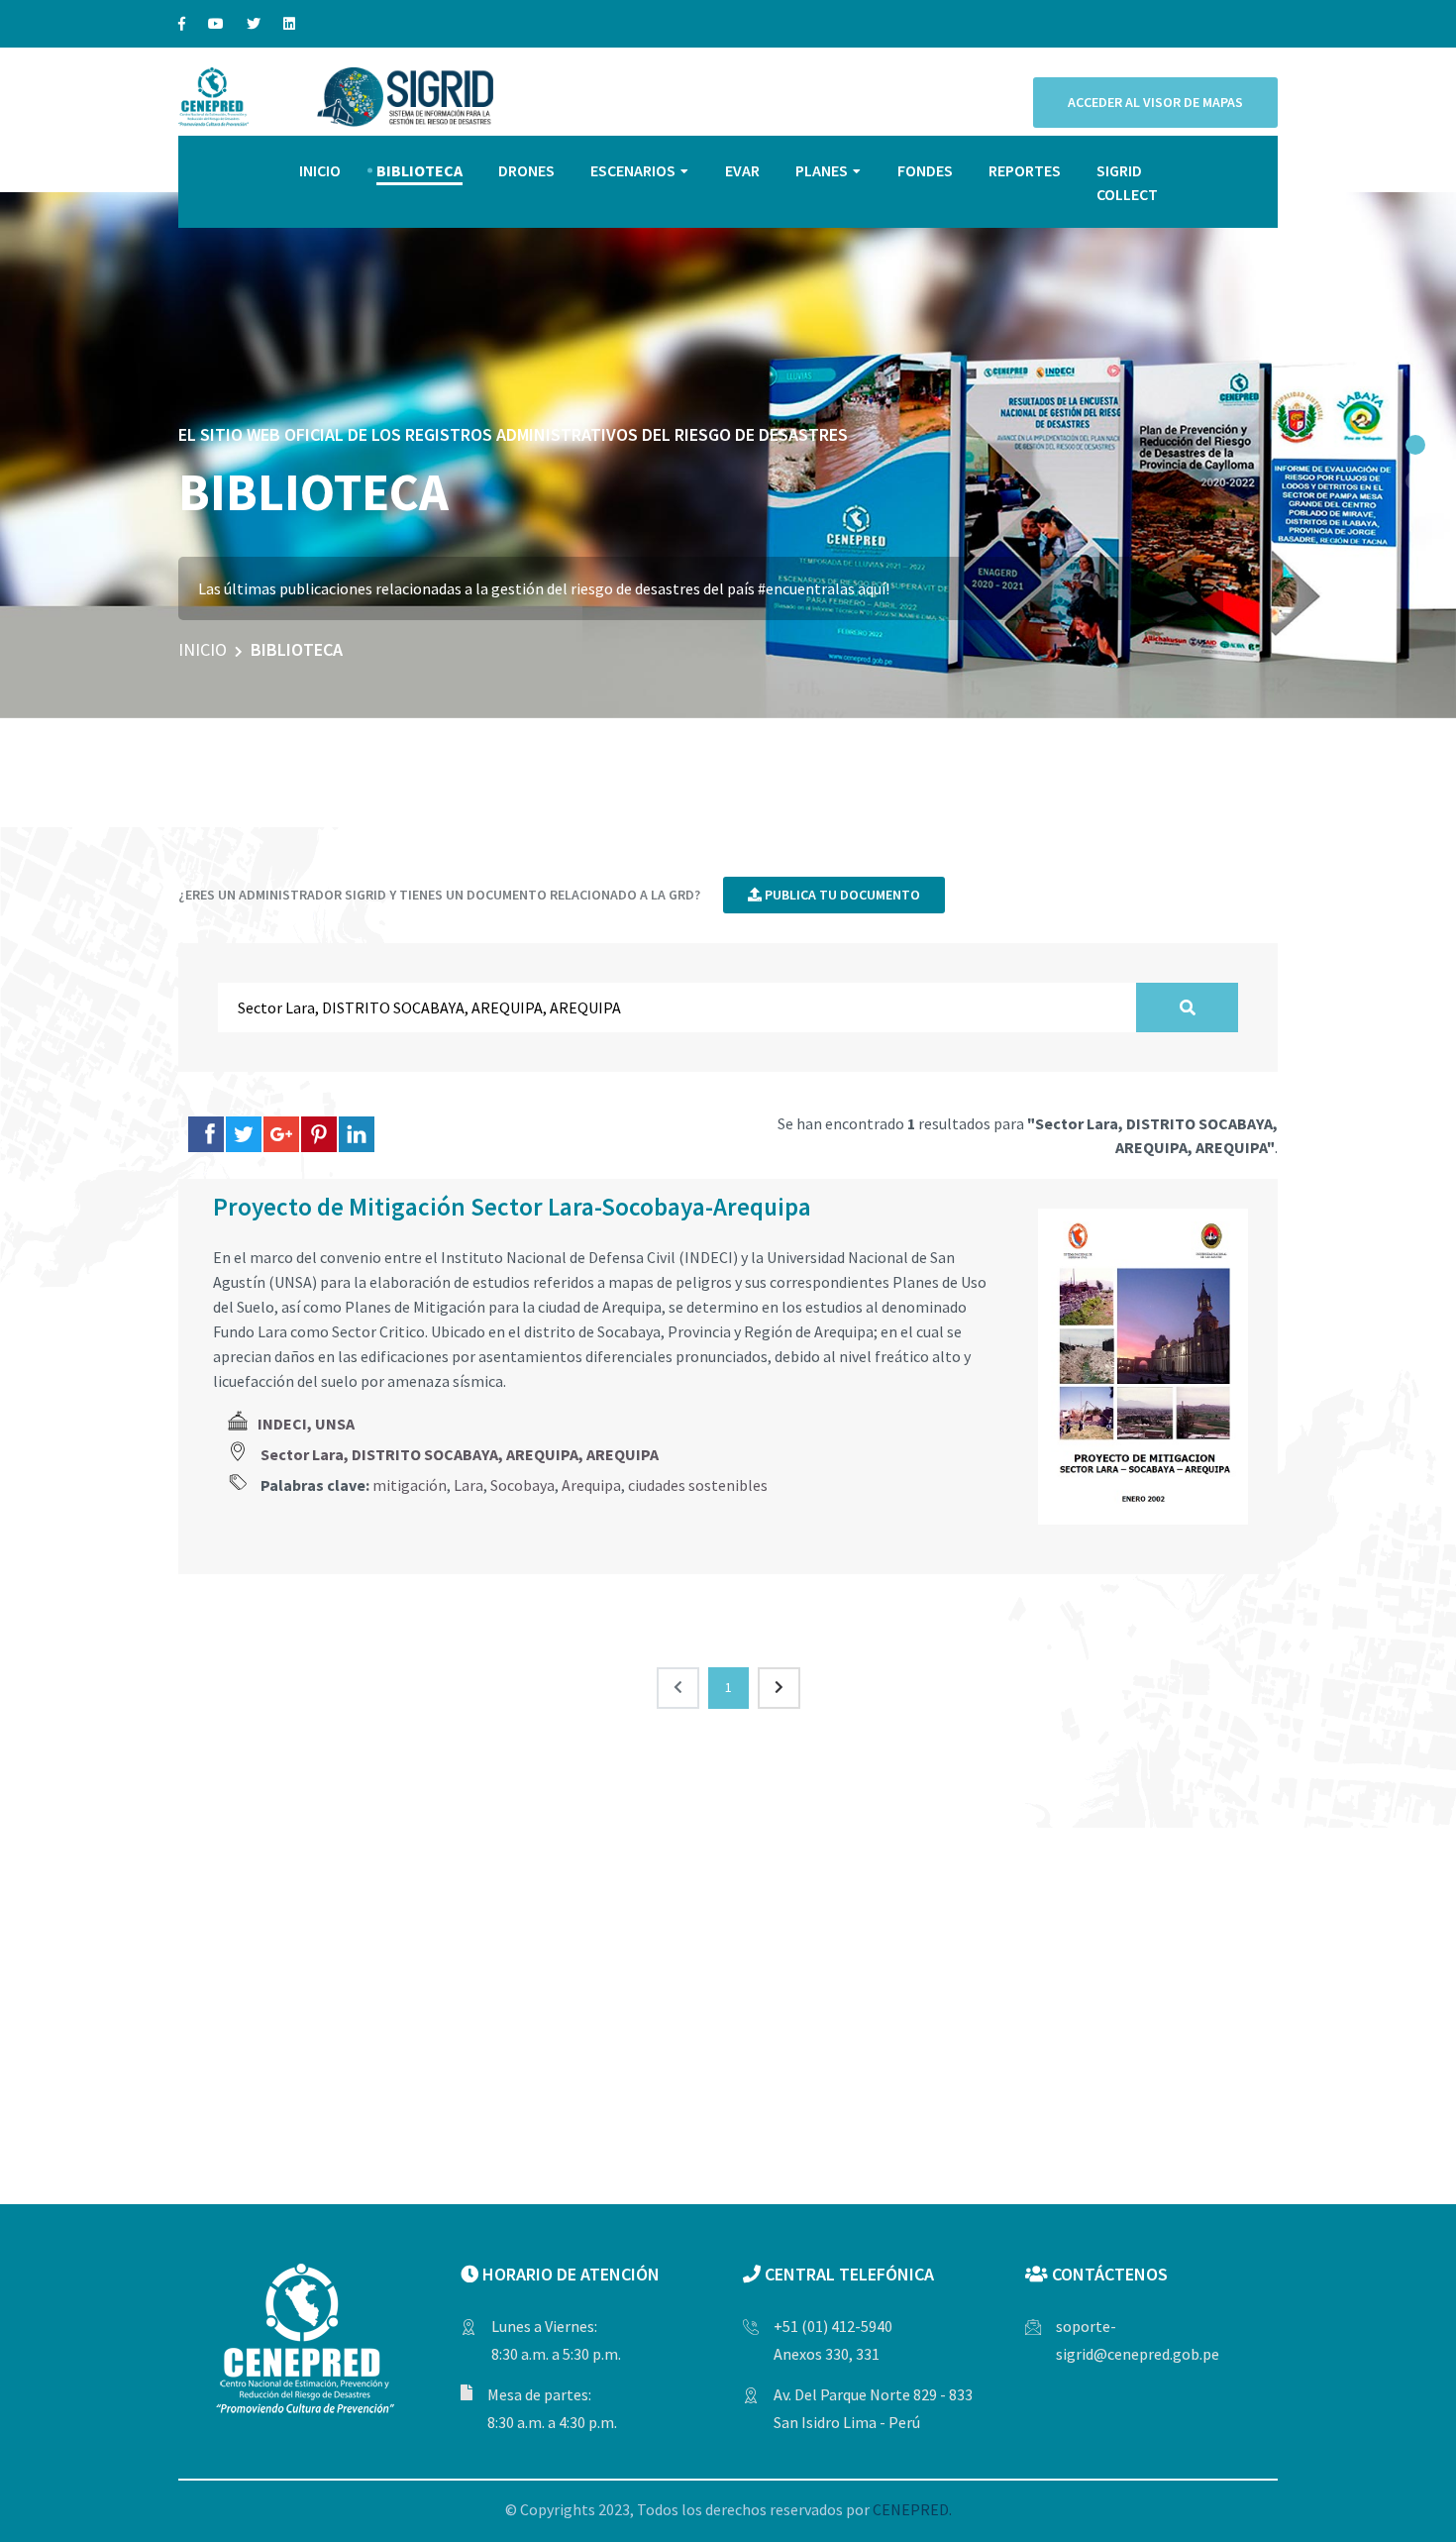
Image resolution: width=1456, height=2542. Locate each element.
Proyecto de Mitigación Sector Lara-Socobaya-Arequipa (512, 1207)
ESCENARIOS (633, 170)
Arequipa (591, 1485)
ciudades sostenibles (698, 1485)
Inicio (203, 649)
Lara (468, 1485)
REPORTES (1025, 170)
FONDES (925, 170)
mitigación (410, 1485)
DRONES (526, 170)
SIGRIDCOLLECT (1127, 182)
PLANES (822, 170)
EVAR (742, 170)
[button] (1415, 445)
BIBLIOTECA (419, 170)
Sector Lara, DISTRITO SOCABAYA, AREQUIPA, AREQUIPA (460, 1454)
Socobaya (522, 1485)
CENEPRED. (912, 2509)
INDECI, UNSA (306, 1424)
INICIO (320, 170)
